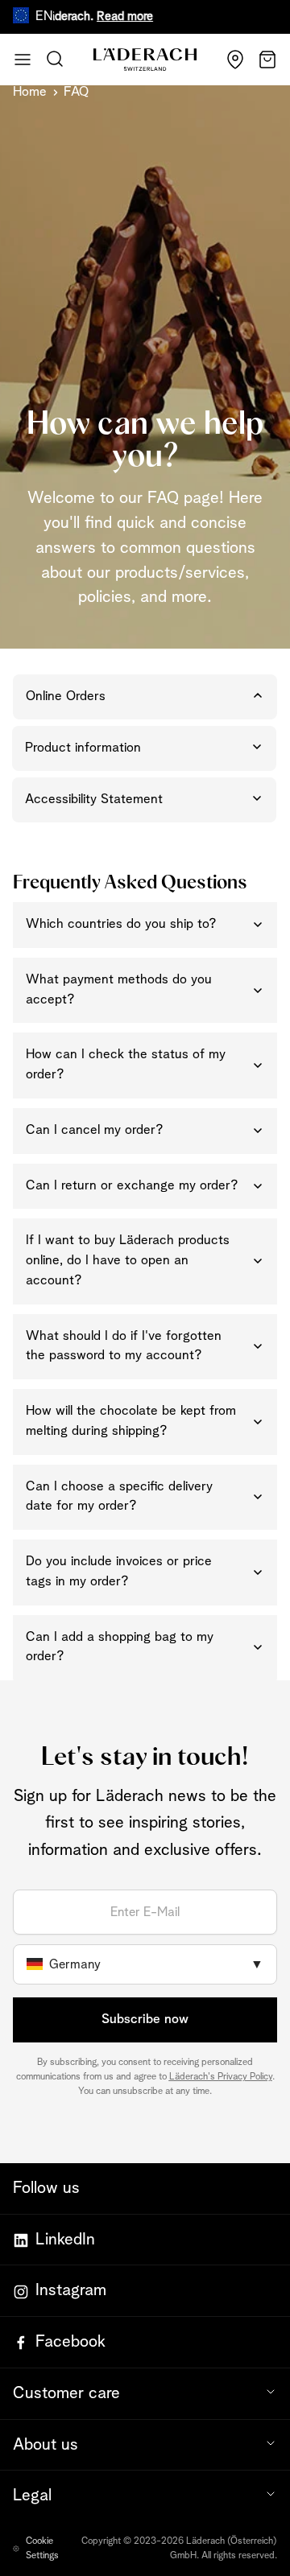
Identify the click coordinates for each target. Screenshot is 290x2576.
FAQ (77, 92)
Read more (114, 16)
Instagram (71, 2290)
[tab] (145, 697)
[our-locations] (235, 60)
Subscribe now (145, 2020)
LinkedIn (65, 2240)
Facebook (70, 2342)
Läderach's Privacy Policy (221, 2077)
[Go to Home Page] (145, 60)
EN (44, 16)
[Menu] (23, 60)
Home (30, 92)
